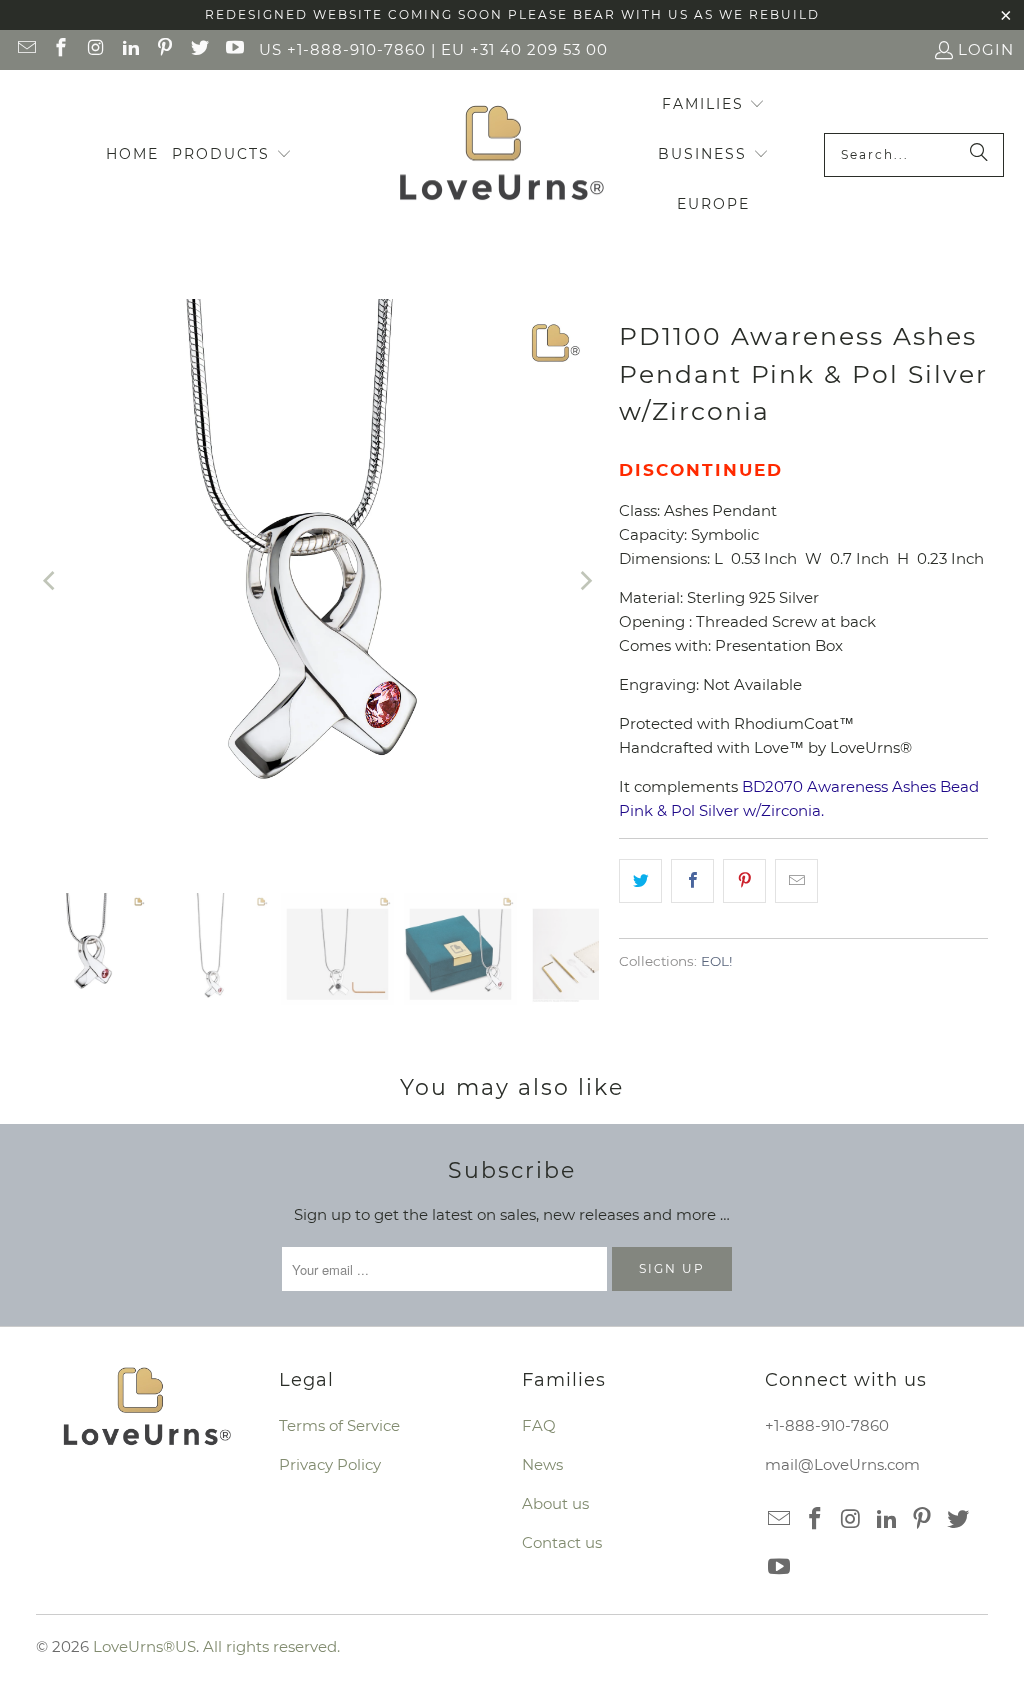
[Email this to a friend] (796, 881)
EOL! (717, 961)
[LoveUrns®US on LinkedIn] (129, 49)
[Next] (584, 581)
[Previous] (51, 581)
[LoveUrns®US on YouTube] (233, 49)
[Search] (979, 155)
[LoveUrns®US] (501, 155)
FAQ (539, 1425)
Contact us (562, 1542)
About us (555, 1503)
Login (986, 49)
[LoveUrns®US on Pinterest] (164, 49)
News (542, 1464)
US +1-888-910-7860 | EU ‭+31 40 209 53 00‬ (433, 49)
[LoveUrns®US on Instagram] (94, 49)
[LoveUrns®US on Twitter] (198, 49)
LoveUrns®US (144, 1646)
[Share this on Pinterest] (744, 881)
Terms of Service (339, 1425)
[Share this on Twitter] (640, 881)
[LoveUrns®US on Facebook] (60, 49)
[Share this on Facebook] (692, 881)
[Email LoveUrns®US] (25, 49)
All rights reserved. (271, 1646)
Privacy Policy (330, 1464)
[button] (232, 155)
